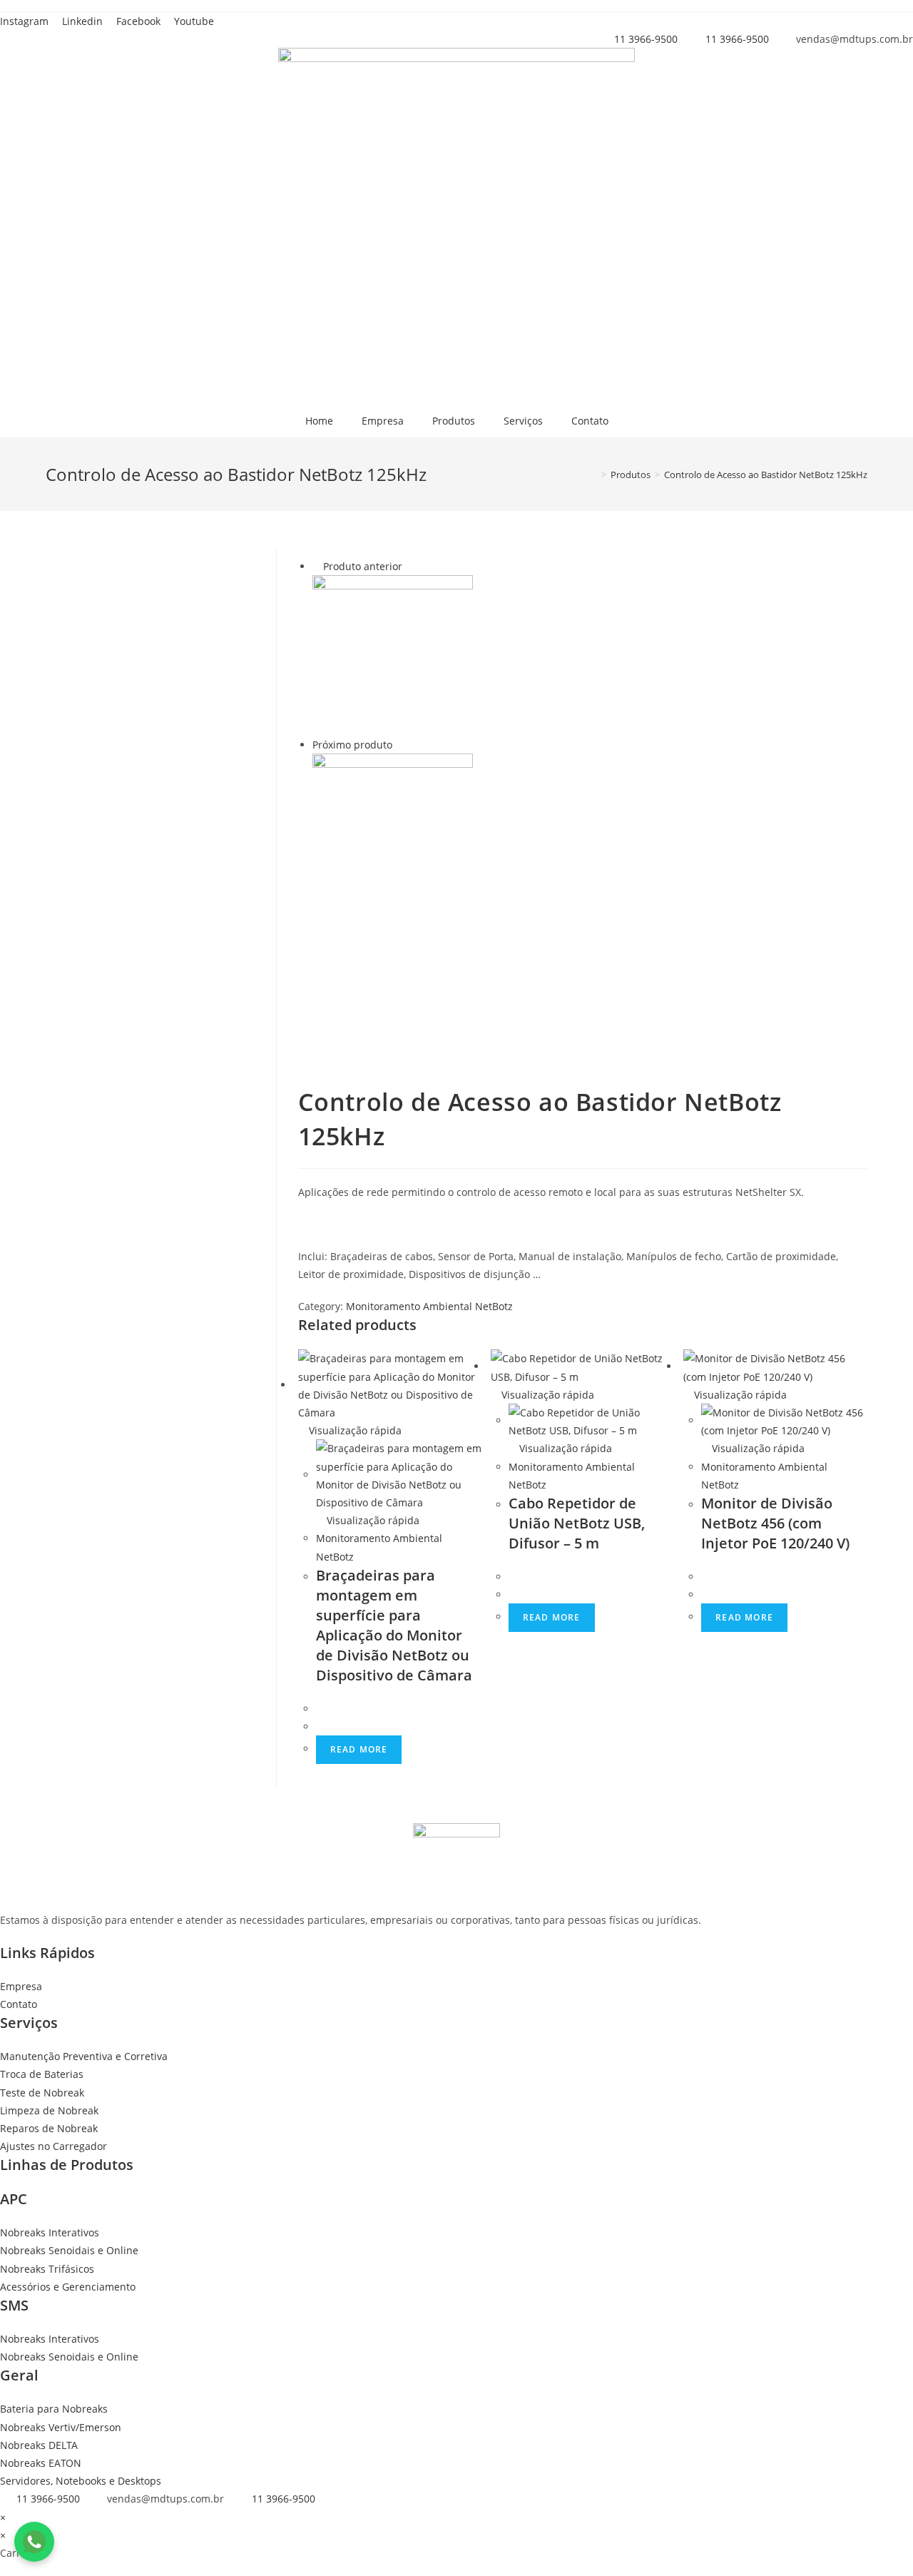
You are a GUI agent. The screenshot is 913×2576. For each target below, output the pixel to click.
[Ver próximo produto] (399, 745)
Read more (359, 1749)
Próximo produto (352, 745)
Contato (590, 421)
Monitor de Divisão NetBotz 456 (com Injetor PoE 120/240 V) (775, 1523)
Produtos (454, 421)
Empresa (383, 421)
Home (319, 421)
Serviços (523, 421)
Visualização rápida (354, 1430)
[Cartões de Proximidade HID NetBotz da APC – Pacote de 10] (393, 654)
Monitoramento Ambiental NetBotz (429, 1306)
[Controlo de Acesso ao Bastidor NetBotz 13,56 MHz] (393, 833)
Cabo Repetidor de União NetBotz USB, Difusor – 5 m (577, 1523)
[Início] (593, 475)
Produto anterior (363, 566)
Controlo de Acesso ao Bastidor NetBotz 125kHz (766, 475)
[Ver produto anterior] (316, 566)
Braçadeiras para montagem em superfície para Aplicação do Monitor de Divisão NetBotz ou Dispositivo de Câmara (394, 1625)
